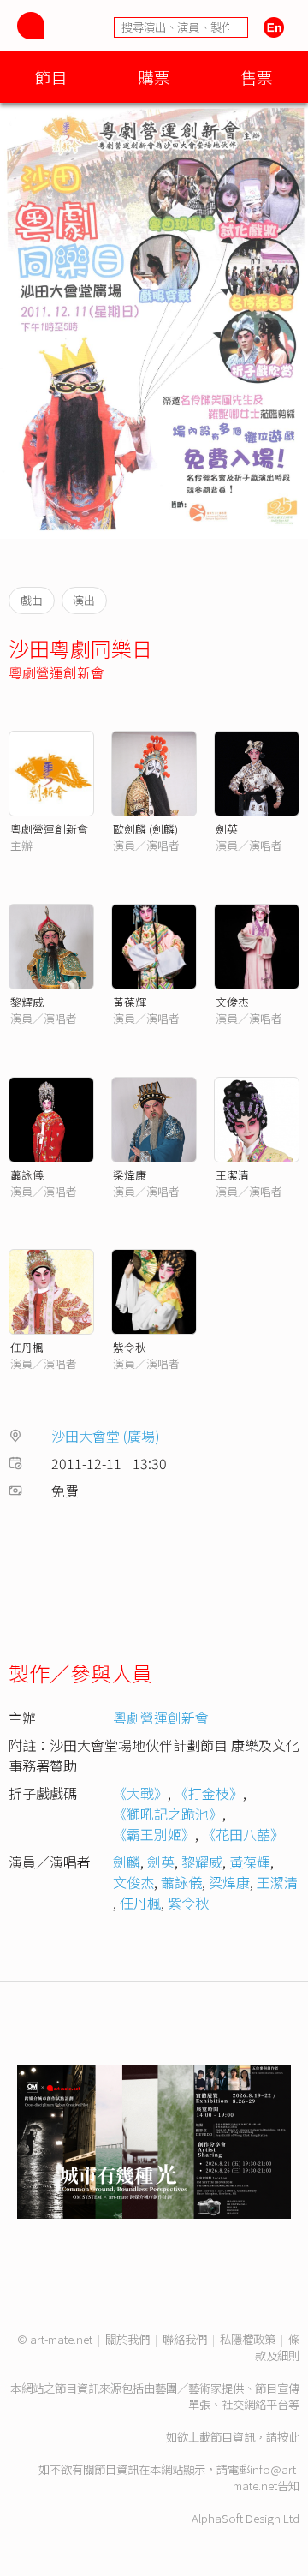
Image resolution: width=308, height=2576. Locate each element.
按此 (288, 2437)
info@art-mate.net (266, 2477)
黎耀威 (27, 1002)
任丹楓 (27, 1347)
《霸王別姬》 (154, 1834)
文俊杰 (232, 1002)
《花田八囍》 (243, 1834)
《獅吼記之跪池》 (168, 1814)
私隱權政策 (248, 2339)
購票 (154, 77)
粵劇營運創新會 (56, 672)
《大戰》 (140, 1793)
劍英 (227, 829)
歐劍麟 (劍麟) (145, 829)
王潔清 (232, 1175)
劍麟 (127, 1862)
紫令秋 (130, 1347)
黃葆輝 (130, 1002)
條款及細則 (277, 2347)
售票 (257, 77)
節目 (51, 77)
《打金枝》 (209, 1793)
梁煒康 (130, 1175)
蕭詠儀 (27, 1175)
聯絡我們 (185, 2339)
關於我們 (127, 2339)
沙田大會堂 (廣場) (106, 1436)
